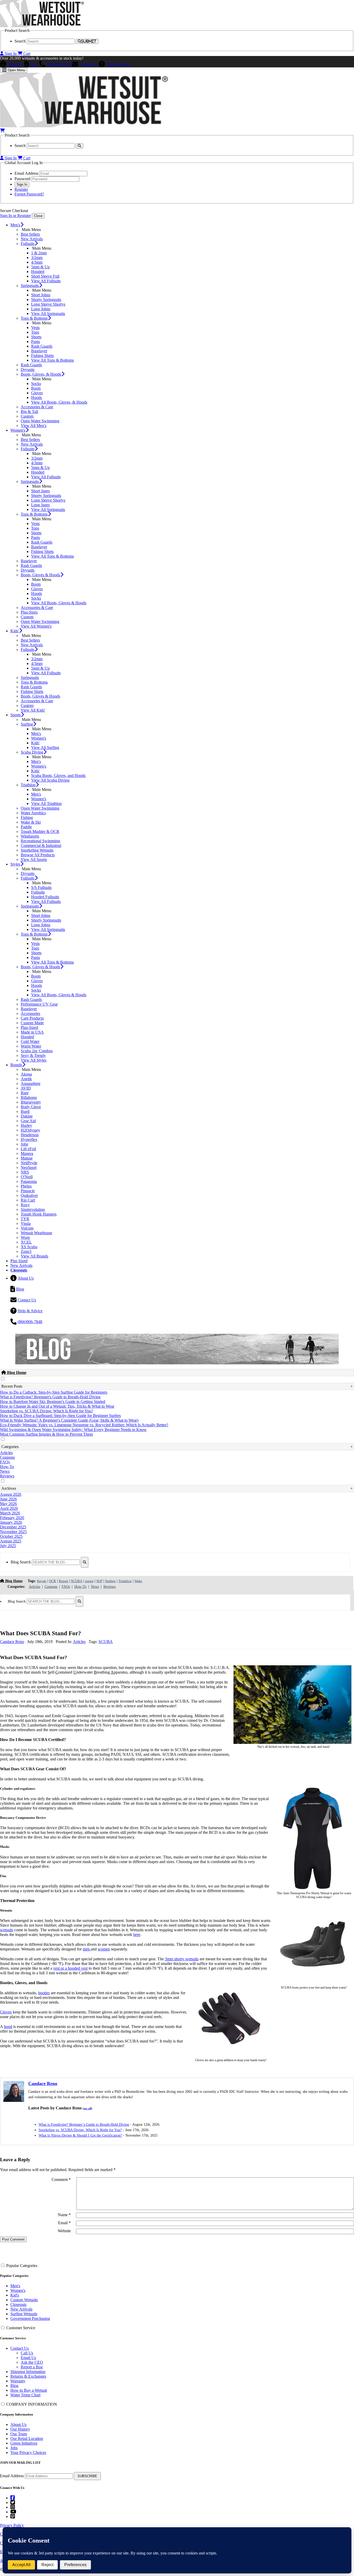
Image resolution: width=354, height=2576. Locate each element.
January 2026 (11, 1522)
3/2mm (37, 258)
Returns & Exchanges (28, 2376)
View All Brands (34, 1256)
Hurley (26, 1125)
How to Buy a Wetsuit (29, 2390)
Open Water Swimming (40, 421)
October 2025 (11, 1536)
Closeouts (18, 2304)
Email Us (28, 2358)
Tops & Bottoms (34, 318)
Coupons (7, 1457)
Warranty (18, 2381)
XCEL (26, 1242)
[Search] (79, 146)
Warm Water (31, 1046)
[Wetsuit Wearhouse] (42, 26)
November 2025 (13, 1532)
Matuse (27, 1158)
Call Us (27, 2353)
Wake (138, 1581)
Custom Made (32, 1023)
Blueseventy (31, 1102)
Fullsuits (28, 244)
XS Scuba (29, 1247)
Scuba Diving (32, 752)
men (87, 1949)
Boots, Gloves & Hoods (40, 575)
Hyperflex (29, 1139)
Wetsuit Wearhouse (36, 1233)
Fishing (27, 817)
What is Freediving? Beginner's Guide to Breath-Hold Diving (50, 1397)
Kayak (42, 1581)
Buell (25, 1111)
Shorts (36, 337)
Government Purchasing (30, 2318)
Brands (16, 1065)
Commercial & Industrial (41, 845)
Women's (18, 430)
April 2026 (9, 1508)
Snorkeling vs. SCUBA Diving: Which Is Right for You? (47, 1411)
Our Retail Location (27, 2438)
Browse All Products (38, 855)
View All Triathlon (46, 803)
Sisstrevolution (33, 1209)
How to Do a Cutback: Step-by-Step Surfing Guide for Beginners (54, 1392)
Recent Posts (12, 1386)
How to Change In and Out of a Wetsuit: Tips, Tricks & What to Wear (57, 1406)
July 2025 (8, 1546)
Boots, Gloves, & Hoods (41, 374)
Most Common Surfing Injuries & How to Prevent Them (46, 1434)
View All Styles (34, 1060)
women (104, 1949)
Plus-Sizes (29, 612)
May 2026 (8, 1504)
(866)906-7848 (59, 64)
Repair (63, 1581)
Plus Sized (19, 1261)
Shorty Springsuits (46, 300)
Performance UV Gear (39, 1004)
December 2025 (13, 1527)
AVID (26, 1088)
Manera (27, 1153)
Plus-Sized (29, 1027)
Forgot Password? (29, 194)
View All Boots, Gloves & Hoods (59, 603)
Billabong (29, 1097)
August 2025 (11, 1541)
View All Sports (34, 859)
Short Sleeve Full (45, 276)
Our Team (19, 2434)
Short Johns (41, 295)
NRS (25, 1172)
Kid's (15, 2295)
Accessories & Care (37, 407)
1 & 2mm (39, 253)
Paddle (26, 827)
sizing (89, 1581)
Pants (36, 342)
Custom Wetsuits (24, 2300)
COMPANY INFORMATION (32, 2404)
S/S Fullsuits (41, 887)
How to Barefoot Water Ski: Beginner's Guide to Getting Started (53, 1402)
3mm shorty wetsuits (182, 1959)
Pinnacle (28, 1191)
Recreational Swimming (40, 841)
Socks (36, 384)
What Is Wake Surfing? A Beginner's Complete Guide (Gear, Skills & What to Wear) (69, 1420)
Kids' (15, 631)
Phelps (26, 1186)
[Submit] (85, 1562)
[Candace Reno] (14, 2100)
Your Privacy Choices (28, 2452)
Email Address (12, 2476)
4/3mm (37, 262)
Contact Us (88, 64)
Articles (6, 1453)
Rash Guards (42, 346)
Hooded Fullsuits (45, 897)
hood (8, 2027)
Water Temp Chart (25, 2395)
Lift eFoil (28, 1149)
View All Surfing (45, 747)
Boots (36, 388)
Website (64, 2231)
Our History (20, 2429)
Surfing (27, 724)
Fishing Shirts (42, 356)
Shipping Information (28, 2372)
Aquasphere (31, 1083)
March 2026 (10, 1513)
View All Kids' (33, 710)
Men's (15, 225)
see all (87, 2108)
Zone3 (26, 1251)
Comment (61, 2180)
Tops (35, 332)
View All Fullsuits (46, 281)
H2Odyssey (30, 1130)
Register (21, 189)
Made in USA (32, 1032)
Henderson (30, 1135)
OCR (52, 1581)
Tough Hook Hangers (39, 1214)
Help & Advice (118, 64)
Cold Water (30, 1041)
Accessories (30, 1013)
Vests (35, 328)
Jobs (14, 2448)
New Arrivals (32, 239)
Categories (10, 1447)
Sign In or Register (15, 216)
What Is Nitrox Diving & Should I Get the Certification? (80, 2135)
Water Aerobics (33, 813)
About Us (15, 64)
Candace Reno (12, 1642)
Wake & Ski (31, 822)
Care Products (32, 1018)
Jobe (24, 1144)
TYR (25, 1219)
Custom (27, 416)
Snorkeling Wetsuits (37, 850)
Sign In (11, 54)
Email (64, 2223)
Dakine (27, 1116)
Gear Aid (28, 1121)
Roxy (25, 1205)
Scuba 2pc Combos (37, 1051)
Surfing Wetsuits (24, 2314)
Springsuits (30, 286)
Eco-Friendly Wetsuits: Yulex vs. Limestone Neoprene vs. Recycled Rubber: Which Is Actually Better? (84, 1425)
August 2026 (11, 1494)
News (5, 1471)
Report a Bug (32, 2367)
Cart (26, 54)
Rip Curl (28, 1200)
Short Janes (40, 491)
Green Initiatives (24, 2443)
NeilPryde (29, 1163)
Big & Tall (29, 412)
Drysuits (28, 370)
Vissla (26, 1223)
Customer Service (21, 2328)
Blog (34, 64)
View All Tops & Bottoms (52, 360)
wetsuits (7, 1930)
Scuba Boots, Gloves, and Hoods (58, 775)
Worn (25, 1237)
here (137, 1935)
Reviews (7, 1476)
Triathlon (28, 785)
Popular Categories (22, 2266)
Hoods (37, 398)
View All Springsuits (48, 314)
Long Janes (40, 505)
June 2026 (8, 1499)
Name (64, 2215)
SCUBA (77, 1581)
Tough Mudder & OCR (40, 831)
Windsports (30, 836)
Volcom (27, 1228)
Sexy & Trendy (33, 1055)
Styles (15, 864)
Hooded (38, 272)
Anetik (26, 1079)
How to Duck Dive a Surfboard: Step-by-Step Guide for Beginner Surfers (60, 1416)
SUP (99, 1581)
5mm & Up (40, 267)
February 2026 (12, 1518)
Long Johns (41, 309)
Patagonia (29, 1181)
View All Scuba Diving (50, 780)
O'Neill (27, 1177)
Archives (9, 1488)
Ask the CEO (32, 2362)
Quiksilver (29, 1195)
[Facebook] (13, 2498)
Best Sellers (30, 234)
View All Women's (36, 626)
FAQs (5, 1462)
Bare (25, 1093)
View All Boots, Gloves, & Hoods (59, 402)
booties (44, 1993)
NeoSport (29, 1167)
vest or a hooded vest (70, 1968)
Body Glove (31, 1107)
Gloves (37, 393)
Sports (16, 715)
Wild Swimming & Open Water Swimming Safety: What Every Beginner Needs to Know (73, 1430)
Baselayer (39, 351)
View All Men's (34, 426)
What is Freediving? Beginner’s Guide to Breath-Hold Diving (84, 2125)
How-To (7, 1467)
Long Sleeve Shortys (48, 304)
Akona (26, 1074)
